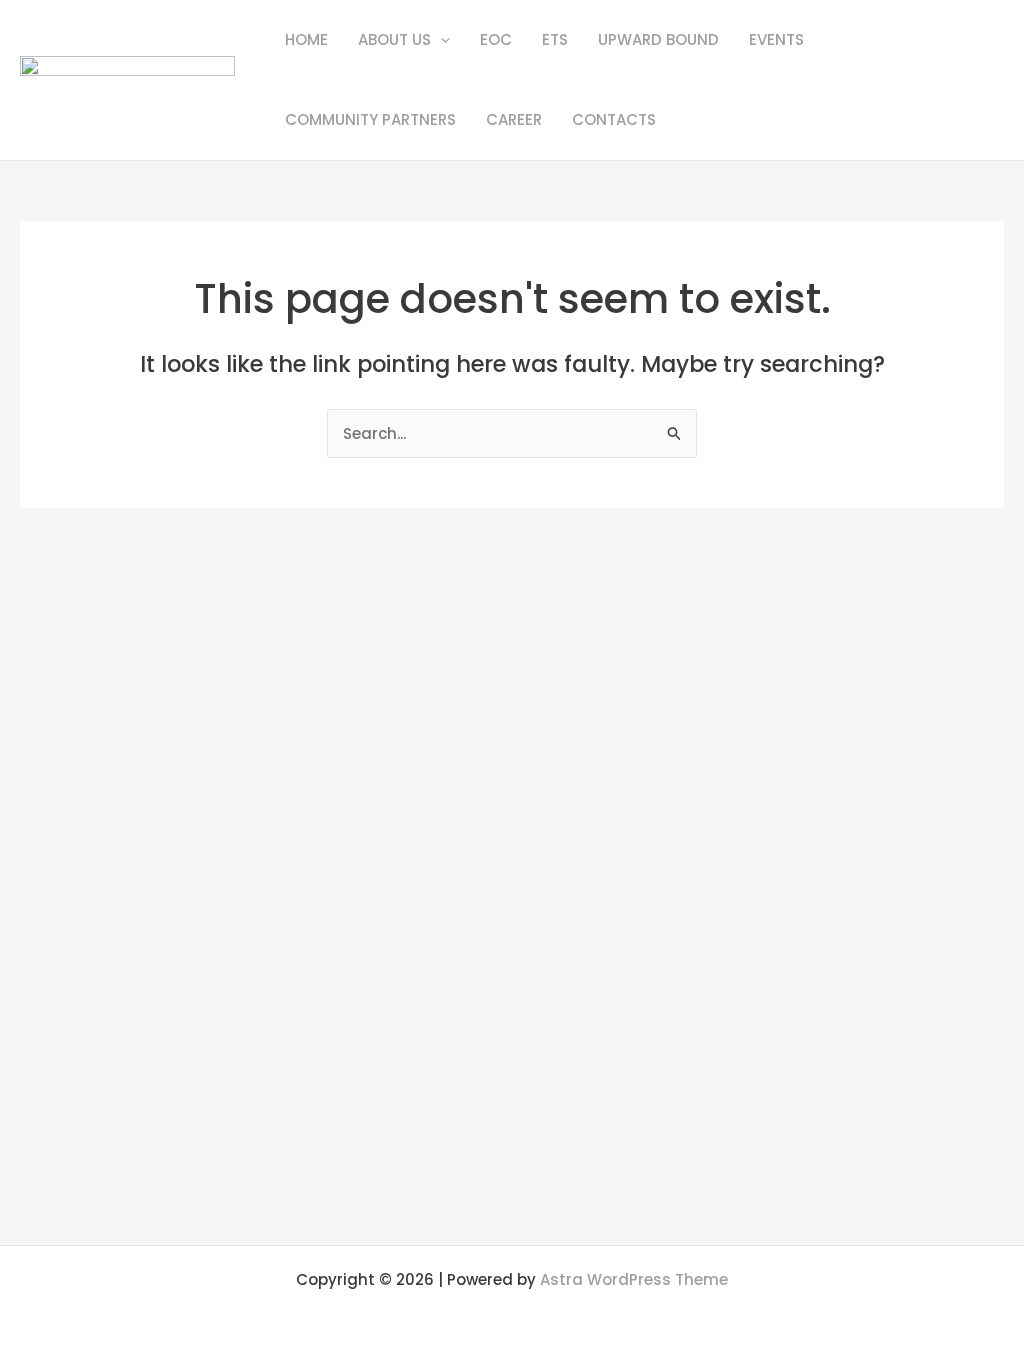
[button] (440, 40)
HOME (306, 39)
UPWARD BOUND (658, 39)
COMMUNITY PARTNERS (370, 119)
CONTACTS (614, 119)
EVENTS (776, 39)
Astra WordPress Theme (634, 1279)
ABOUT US (394, 39)
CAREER (514, 119)
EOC (496, 39)
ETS (555, 39)
